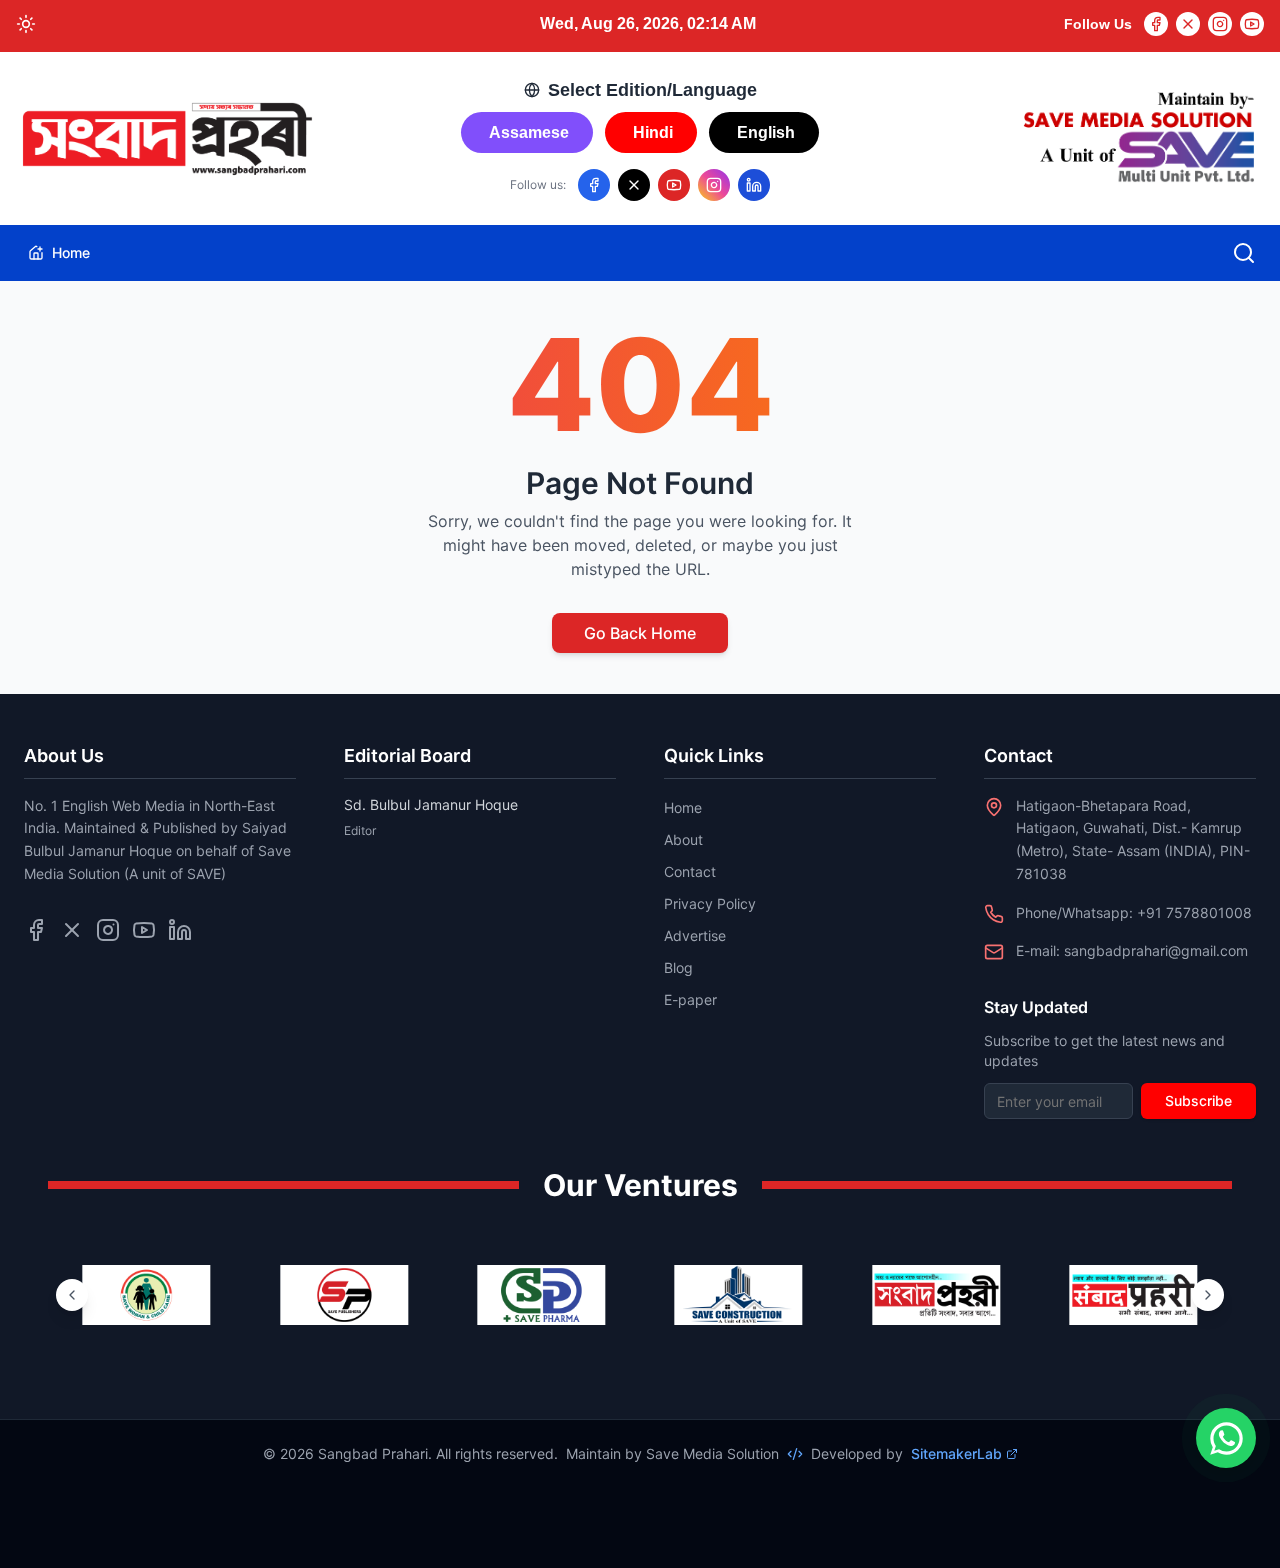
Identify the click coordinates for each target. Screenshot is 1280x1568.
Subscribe (1198, 1100)
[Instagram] (1220, 24)
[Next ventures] (1208, 1295)
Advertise (695, 935)
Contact (690, 871)
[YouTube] (1252, 24)
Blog (678, 967)
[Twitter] (1188, 24)
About (683, 839)
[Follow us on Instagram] (714, 185)
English (766, 132)
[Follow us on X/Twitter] (634, 185)
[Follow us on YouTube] (674, 185)
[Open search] (1244, 253)
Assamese (529, 132)
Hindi (653, 132)
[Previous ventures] (72, 1295)
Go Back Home (640, 633)
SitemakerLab (956, 1453)
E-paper (690, 999)
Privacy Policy (710, 903)
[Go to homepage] (166, 139)
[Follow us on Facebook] (594, 185)
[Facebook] (1156, 24)
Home (71, 252)
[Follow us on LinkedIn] (754, 185)
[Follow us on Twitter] (72, 930)
